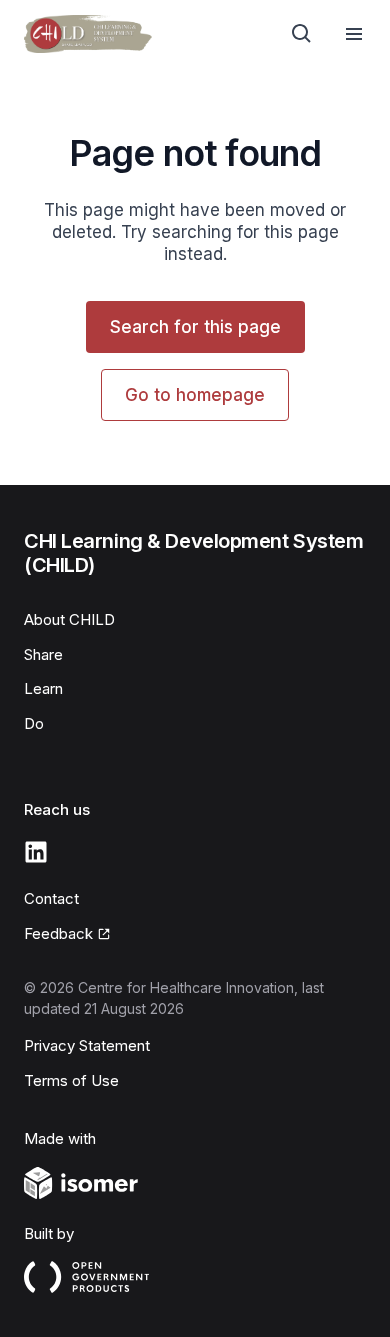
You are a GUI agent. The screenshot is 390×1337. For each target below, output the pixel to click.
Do (34, 723)
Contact (51, 898)
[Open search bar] (302, 34)
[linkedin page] (36, 852)
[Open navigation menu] (354, 34)
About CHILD (69, 619)
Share (43, 654)
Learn (43, 688)
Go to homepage (195, 395)
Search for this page (195, 327)
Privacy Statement (87, 1045)
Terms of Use (71, 1080)
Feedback (58, 933)
